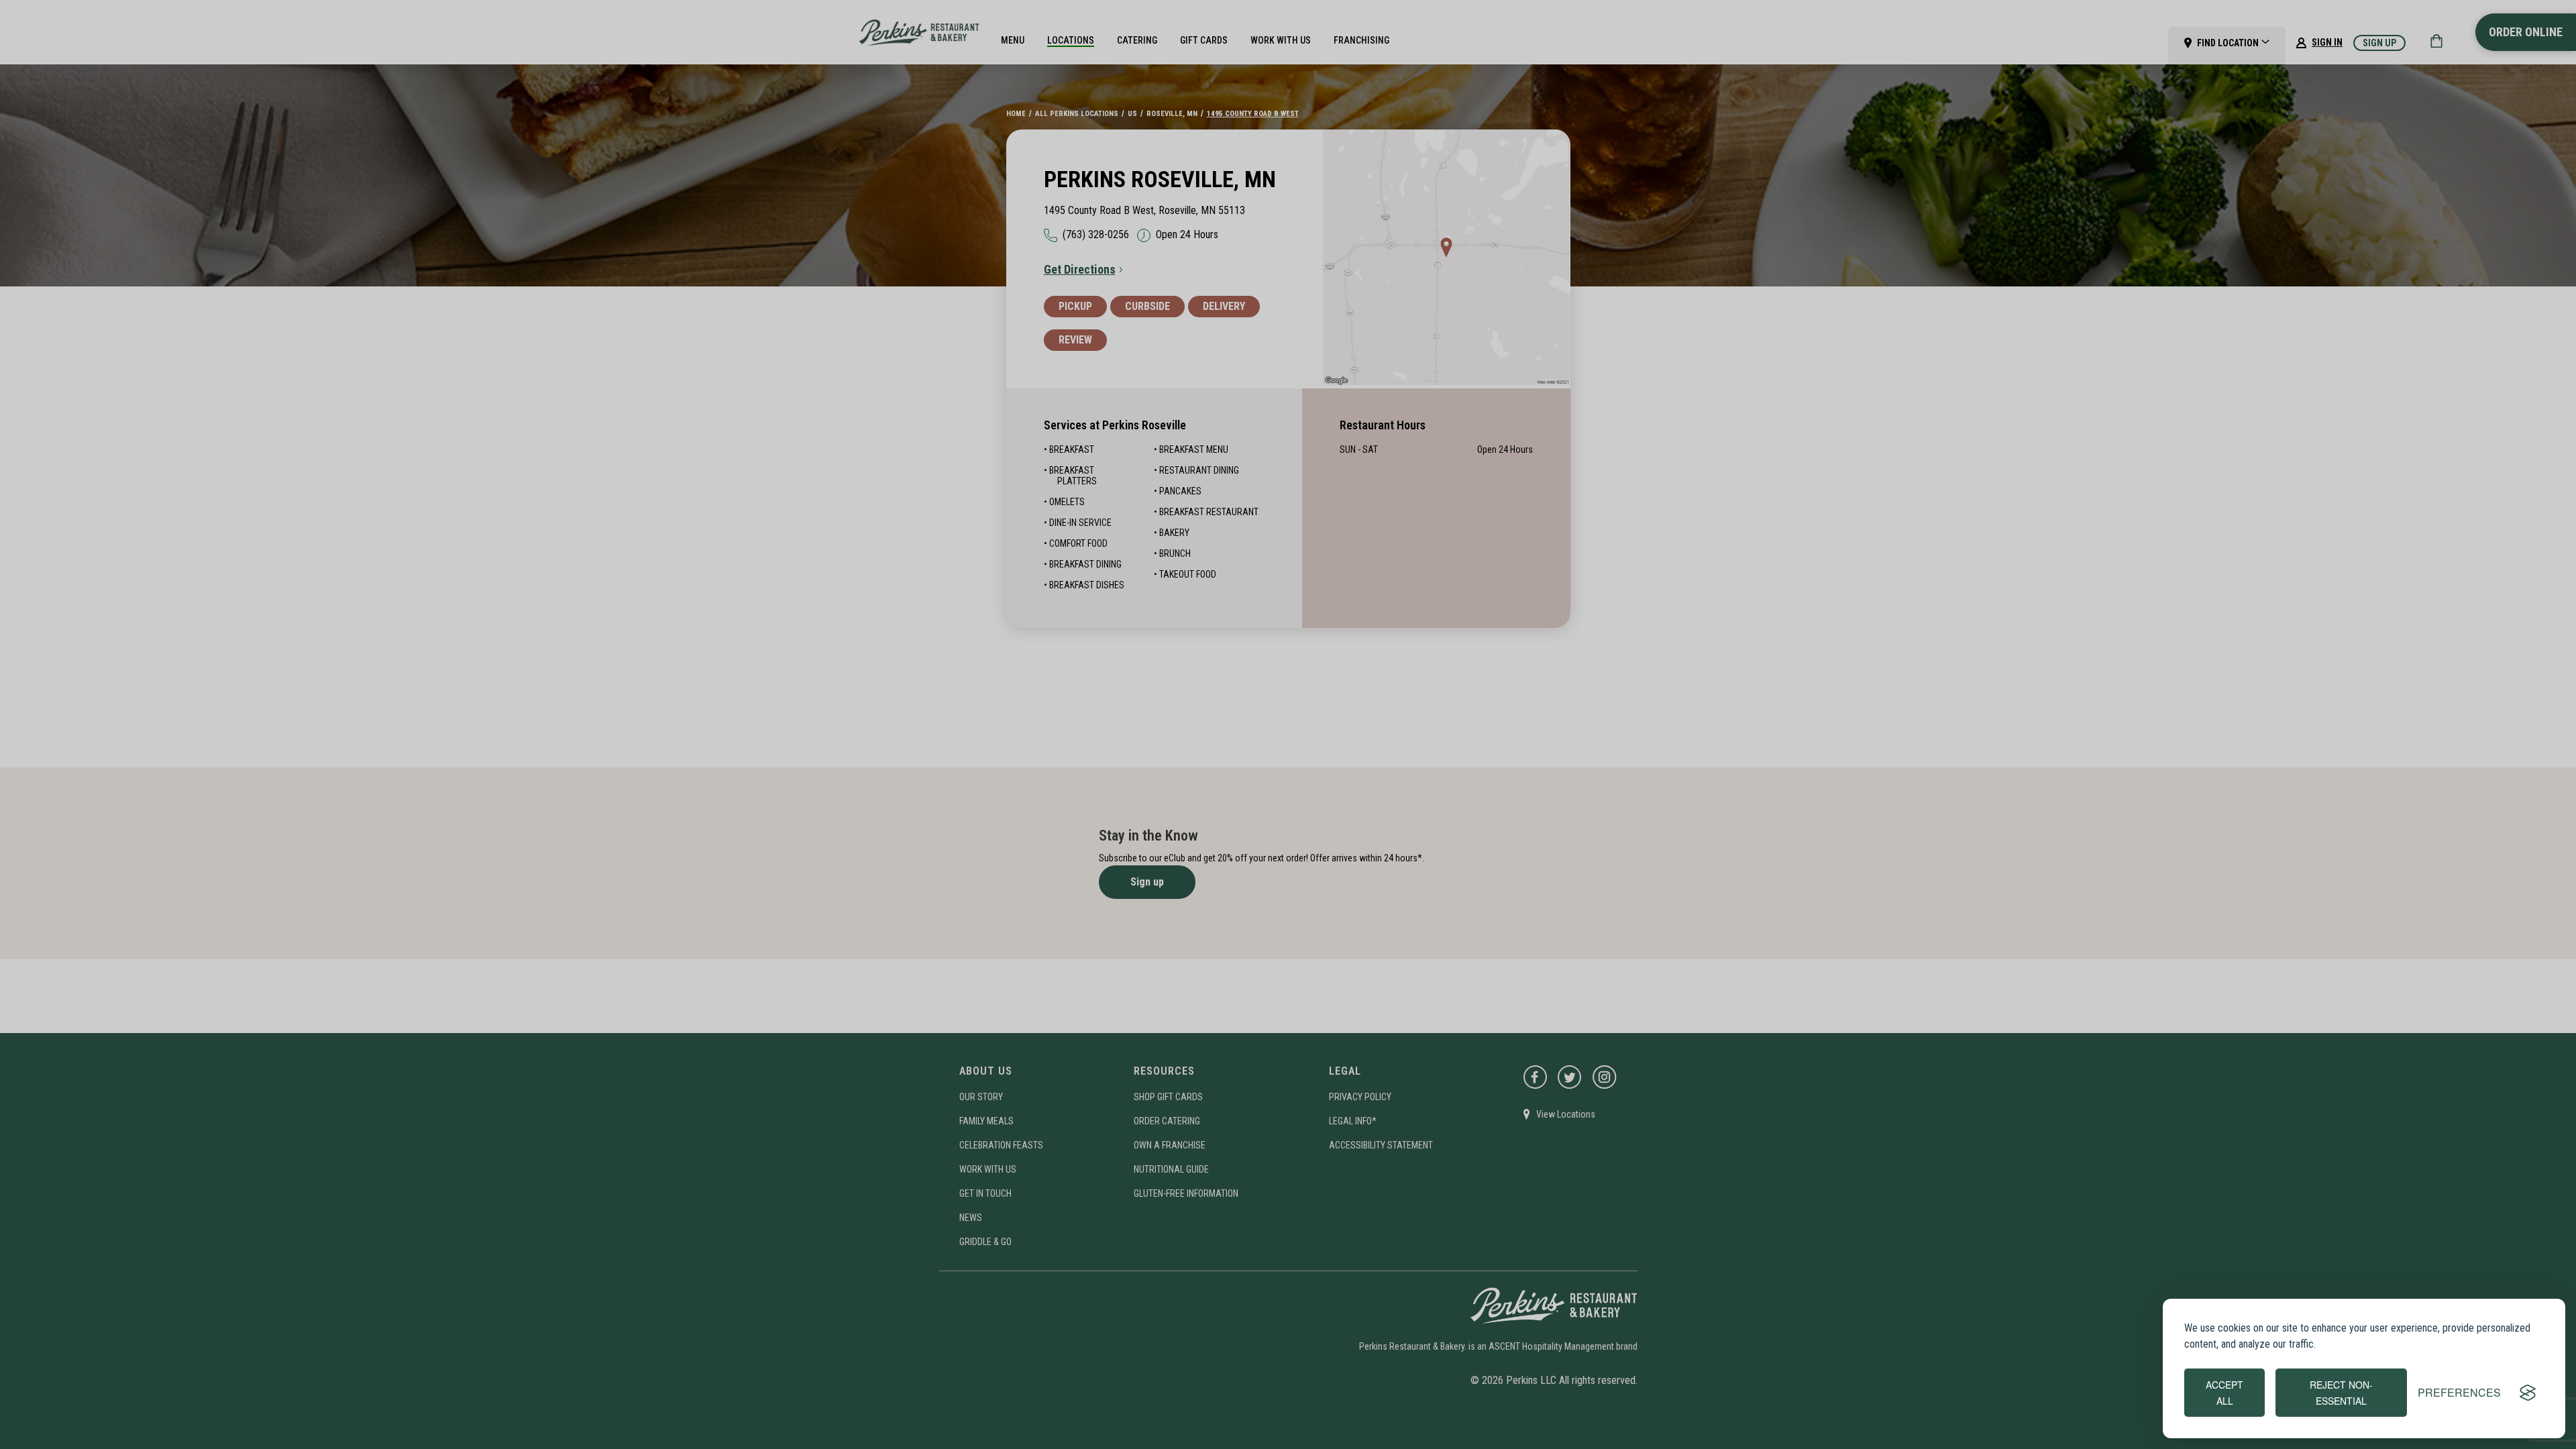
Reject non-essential (2341, 1393)
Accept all (2224, 1393)
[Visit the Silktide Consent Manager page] (2528, 1393)
